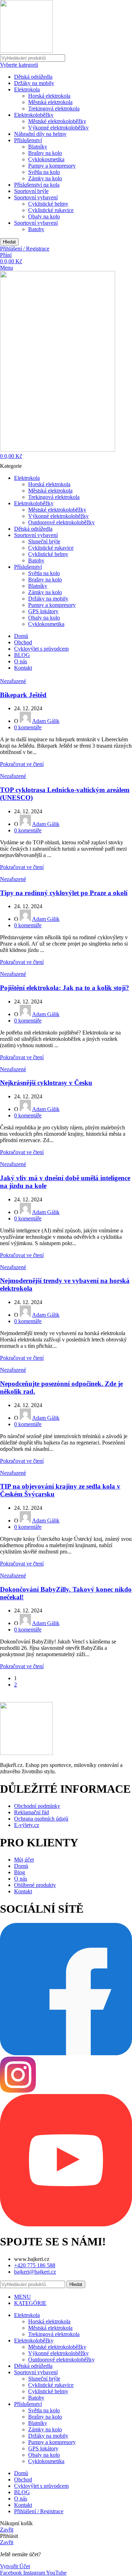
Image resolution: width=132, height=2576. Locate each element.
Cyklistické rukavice (51, 210)
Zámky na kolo (45, 178)
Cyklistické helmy (48, 204)
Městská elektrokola (50, 102)
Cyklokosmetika (46, 159)
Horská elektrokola (49, 96)
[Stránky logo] (26, 51)
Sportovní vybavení (36, 197)
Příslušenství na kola (37, 185)
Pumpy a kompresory (52, 166)
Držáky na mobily (34, 83)
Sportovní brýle (31, 191)
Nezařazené (13, 681)
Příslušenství (28, 140)
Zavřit (7, 2530)
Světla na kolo (44, 172)
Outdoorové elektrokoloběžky (61, 522)
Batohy (36, 229)
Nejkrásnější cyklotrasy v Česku (46, 1083)
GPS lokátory (43, 611)
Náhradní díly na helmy (40, 134)
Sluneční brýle (44, 541)
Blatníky (38, 147)
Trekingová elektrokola (54, 108)
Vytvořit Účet (15, 2566)
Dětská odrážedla (33, 77)
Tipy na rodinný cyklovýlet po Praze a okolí (64, 893)
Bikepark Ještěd (23, 695)
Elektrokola (27, 89)
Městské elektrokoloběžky (57, 121)
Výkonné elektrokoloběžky (58, 128)
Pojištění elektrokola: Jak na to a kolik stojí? (65, 988)
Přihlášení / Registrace (39, 2511)
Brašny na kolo (45, 153)
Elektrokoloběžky (34, 115)
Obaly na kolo (44, 216)
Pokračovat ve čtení (22, 764)
